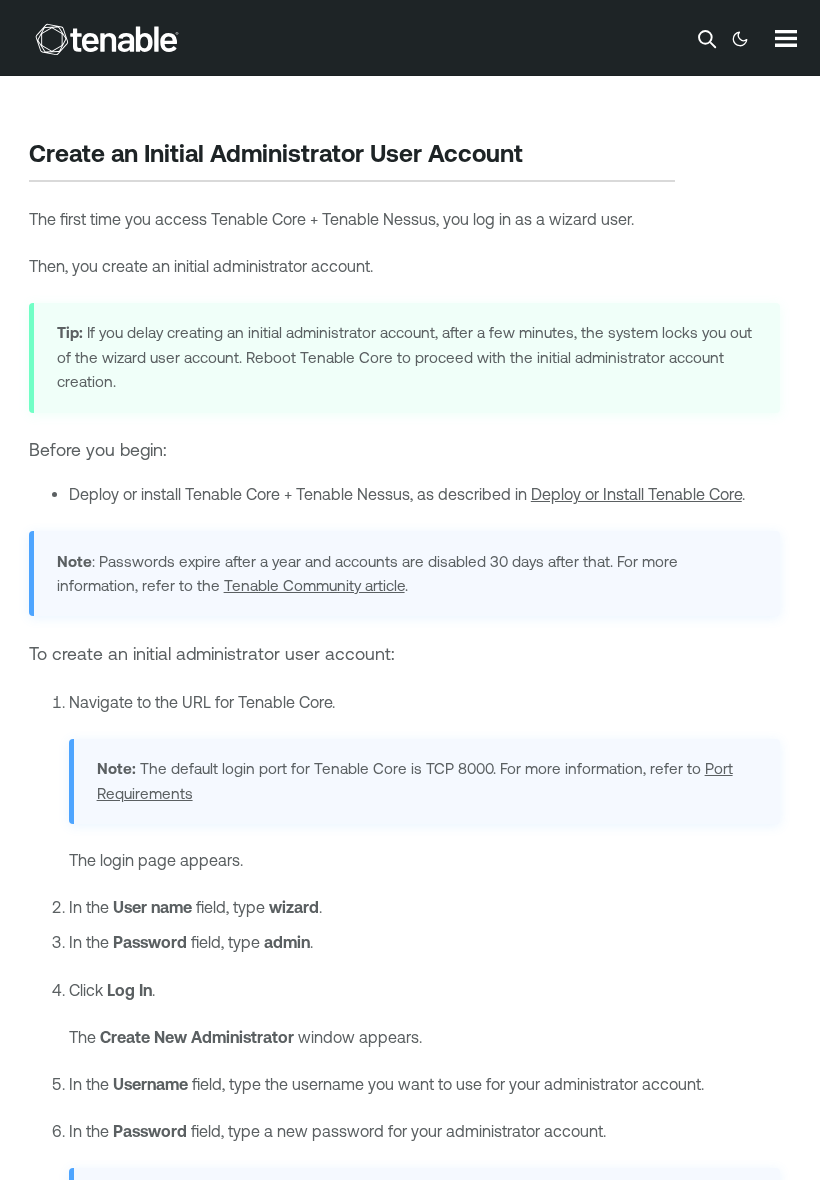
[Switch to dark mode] (740, 39)
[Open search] (707, 39)
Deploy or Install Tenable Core (636, 494)
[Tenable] (107, 39)
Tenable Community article (314, 585)
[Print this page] (540, 156)
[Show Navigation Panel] (786, 38)
